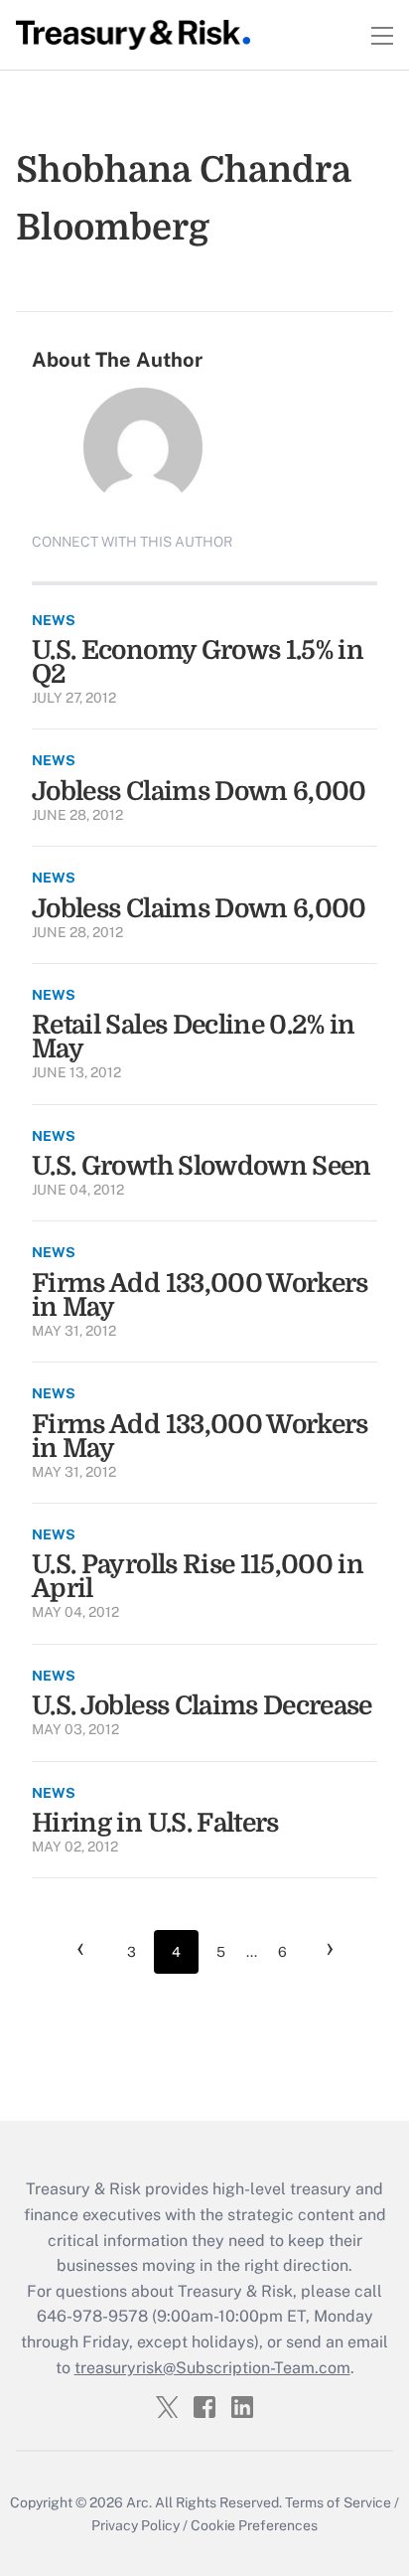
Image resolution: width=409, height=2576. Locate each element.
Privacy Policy (136, 2525)
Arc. (139, 2502)
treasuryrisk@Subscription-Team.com (212, 2368)
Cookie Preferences (254, 2525)
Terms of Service (338, 2502)
